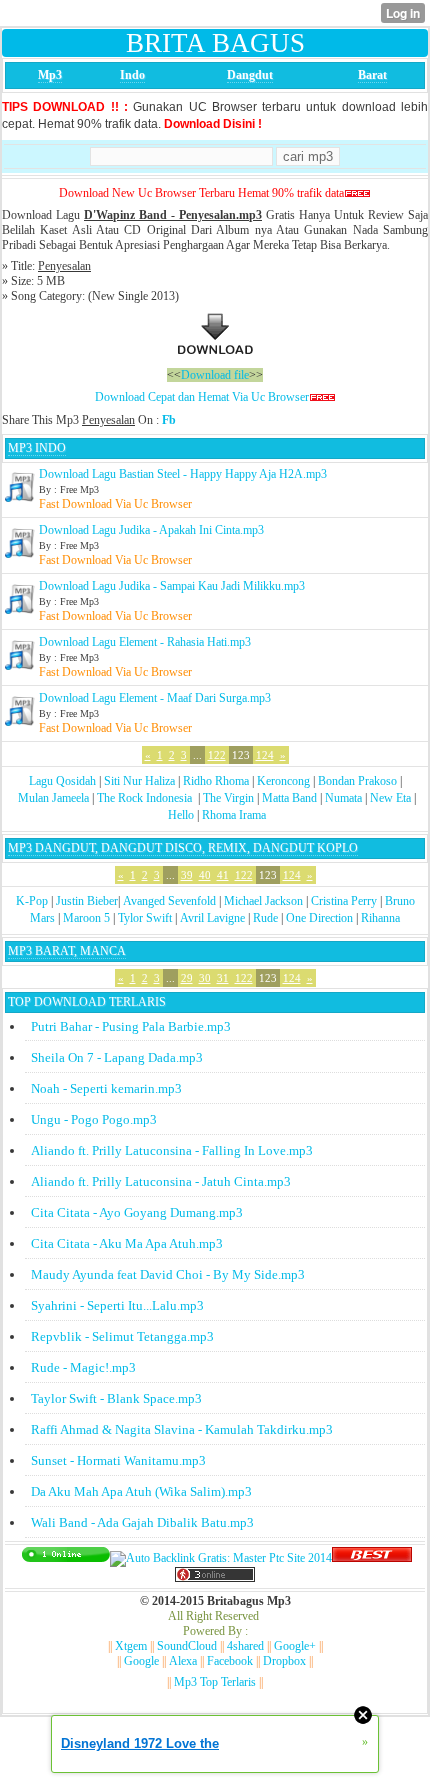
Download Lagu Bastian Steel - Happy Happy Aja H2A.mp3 (183, 474)
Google (141, 1661)
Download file (215, 375)
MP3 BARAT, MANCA (67, 951)
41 (223, 875)
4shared (245, 1646)
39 (187, 875)
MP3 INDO (37, 448)
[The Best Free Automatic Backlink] (372, 1558)
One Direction (319, 918)
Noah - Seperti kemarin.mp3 (106, 1088)
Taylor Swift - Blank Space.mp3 (116, 1398)
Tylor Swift (145, 918)
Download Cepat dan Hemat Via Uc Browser (202, 397)
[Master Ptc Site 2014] (221, 1558)
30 (205, 978)
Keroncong (283, 781)
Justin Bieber (87, 901)
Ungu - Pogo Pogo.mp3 (94, 1119)
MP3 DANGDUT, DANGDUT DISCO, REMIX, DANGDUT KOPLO (183, 848)
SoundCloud (187, 1646)
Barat (372, 75)
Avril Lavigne (212, 918)
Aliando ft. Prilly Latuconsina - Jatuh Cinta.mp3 (161, 1181)
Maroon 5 (86, 918)
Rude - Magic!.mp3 (83, 1367)
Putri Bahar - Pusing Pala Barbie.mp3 (131, 1026)
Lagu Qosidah (62, 781)
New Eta (390, 798)
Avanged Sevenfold (169, 901)
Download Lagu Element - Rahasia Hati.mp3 (145, 642)
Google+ (295, 1646)
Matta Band (289, 798)
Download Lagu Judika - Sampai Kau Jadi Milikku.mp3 (172, 586)
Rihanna (380, 918)
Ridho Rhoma (216, 781)
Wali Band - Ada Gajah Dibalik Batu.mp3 (142, 1522)
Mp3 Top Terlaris (215, 1682)
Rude (265, 918)
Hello (181, 815)
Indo (132, 75)
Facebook (230, 1661)
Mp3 (50, 75)
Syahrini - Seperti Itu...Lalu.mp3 (117, 1305)
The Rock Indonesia (146, 798)
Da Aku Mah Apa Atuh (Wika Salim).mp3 (141, 1491)
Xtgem (131, 1646)
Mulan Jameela (53, 798)
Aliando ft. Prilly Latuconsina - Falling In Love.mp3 (172, 1150)
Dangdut (250, 75)
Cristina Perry (344, 901)
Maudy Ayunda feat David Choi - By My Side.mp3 (168, 1274)
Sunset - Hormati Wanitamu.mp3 (118, 1460)
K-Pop (32, 901)
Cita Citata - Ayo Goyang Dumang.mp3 (137, 1212)
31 (223, 978)
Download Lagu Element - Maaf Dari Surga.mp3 (155, 698)
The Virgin (228, 798)
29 (187, 978)
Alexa (183, 1661)
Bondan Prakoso (357, 781)
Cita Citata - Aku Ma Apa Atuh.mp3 (127, 1243)
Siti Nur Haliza (139, 781)
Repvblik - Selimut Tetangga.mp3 (122, 1336)
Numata (343, 798)
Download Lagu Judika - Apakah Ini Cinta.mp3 (151, 530)
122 (217, 755)
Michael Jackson (263, 901)
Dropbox (284, 1661)
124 (265, 755)
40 (205, 875)
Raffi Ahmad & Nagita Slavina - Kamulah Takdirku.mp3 (182, 1429)
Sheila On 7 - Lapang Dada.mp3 (117, 1057)
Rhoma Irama (234, 815)
